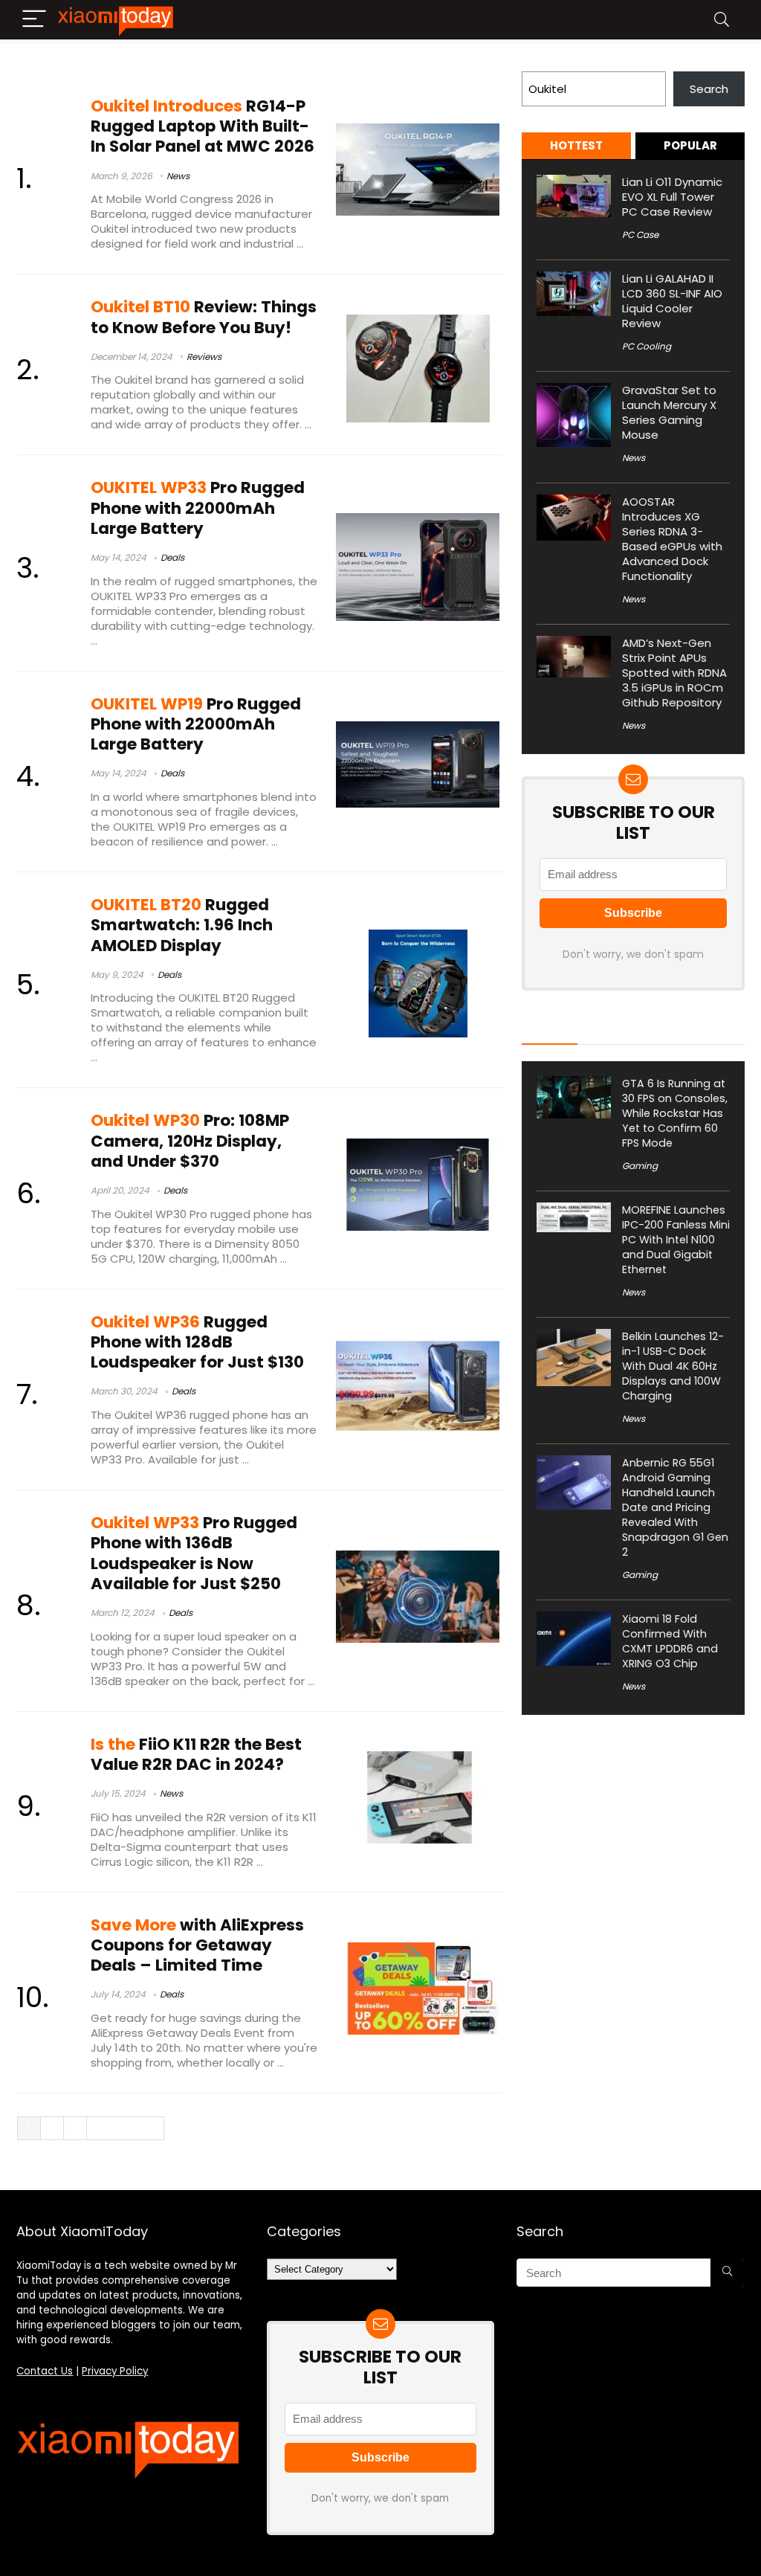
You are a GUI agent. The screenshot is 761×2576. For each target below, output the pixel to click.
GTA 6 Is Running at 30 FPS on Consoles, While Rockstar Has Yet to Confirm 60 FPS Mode (675, 1113)
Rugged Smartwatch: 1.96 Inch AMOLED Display (182, 925)
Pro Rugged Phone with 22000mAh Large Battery (198, 508)
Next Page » (126, 2129)
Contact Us (45, 2371)
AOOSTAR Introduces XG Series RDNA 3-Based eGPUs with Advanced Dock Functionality (672, 539)
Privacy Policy (115, 2371)
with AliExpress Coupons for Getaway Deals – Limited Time (197, 1945)
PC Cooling (647, 346)
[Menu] (34, 20)
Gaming (640, 1166)
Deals (172, 557)
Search (541, 63)
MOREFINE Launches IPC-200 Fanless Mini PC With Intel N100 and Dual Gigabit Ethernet (676, 1240)
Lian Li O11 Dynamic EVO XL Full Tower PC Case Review (672, 197)
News (178, 176)
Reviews (204, 357)
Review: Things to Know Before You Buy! (204, 317)
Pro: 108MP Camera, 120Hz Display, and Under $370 (190, 1140)
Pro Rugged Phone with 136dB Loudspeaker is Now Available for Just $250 (194, 1553)
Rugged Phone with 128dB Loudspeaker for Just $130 (197, 1342)
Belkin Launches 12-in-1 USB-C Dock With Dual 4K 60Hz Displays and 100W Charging (673, 1366)
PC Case (640, 235)
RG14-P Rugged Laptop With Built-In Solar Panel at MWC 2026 (203, 126)
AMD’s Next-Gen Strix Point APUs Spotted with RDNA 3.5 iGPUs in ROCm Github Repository (674, 673)
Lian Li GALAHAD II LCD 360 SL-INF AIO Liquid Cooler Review (672, 301)
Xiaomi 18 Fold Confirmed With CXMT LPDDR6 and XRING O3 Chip (670, 1641)
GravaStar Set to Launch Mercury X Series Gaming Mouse (669, 412)
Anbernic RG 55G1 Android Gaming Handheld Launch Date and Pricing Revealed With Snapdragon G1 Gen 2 (675, 1507)
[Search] (722, 20)
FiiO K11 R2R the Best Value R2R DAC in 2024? (196, 1754)
